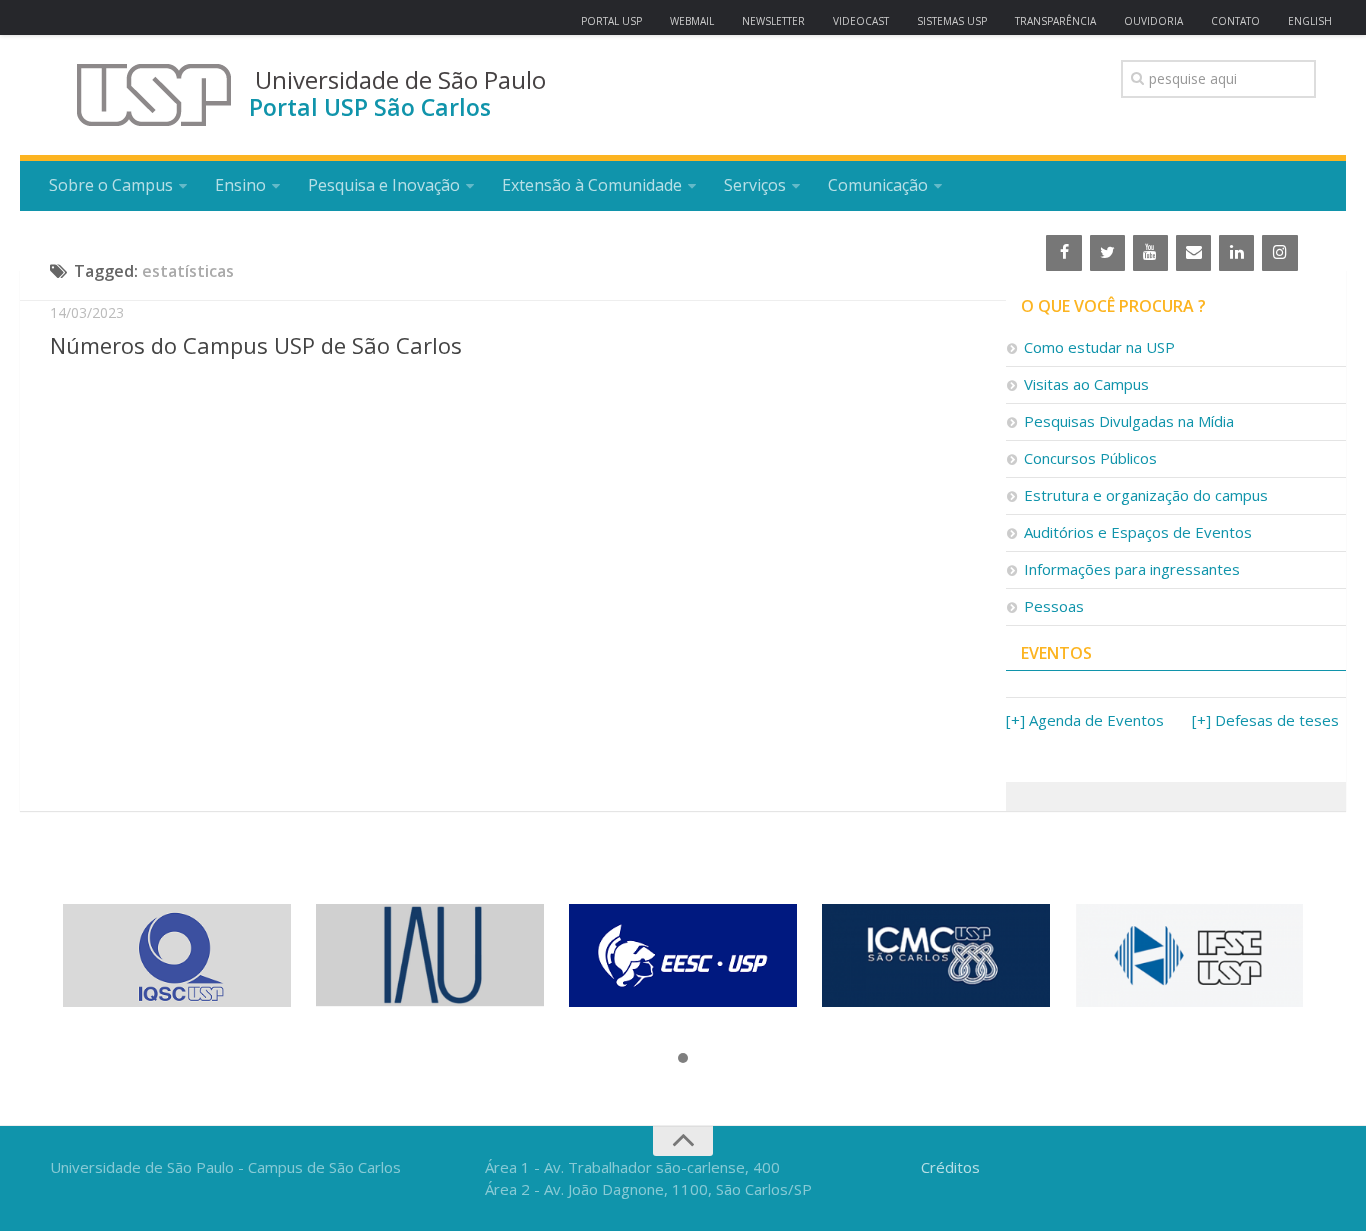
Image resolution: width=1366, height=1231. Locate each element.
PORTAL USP (611, 21)
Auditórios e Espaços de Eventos (1138, 532)
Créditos (950, 1167)
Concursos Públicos (1090, 458)
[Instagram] (1279, 253)
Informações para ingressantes (1132, 569)
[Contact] (1193, 253)
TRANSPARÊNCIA (1055, 21)
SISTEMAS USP (952, 21)
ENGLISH (1310, 21)
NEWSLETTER (773, 21)
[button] (683, 1059)
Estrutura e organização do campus (1146, 495)
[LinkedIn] (1236, 253)
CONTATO (1235, 21)
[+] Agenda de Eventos (1085, 720)
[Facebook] (1063, 253)
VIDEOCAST (861, 21)
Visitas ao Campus (1086, 384)
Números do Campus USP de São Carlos (256, 345)
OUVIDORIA (1153, 21)
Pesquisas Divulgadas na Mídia (1129, 421)
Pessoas (1054, 606)
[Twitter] (1107, 253)
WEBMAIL (692, 21)
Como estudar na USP (1099, 347)
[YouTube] (1150, 253)
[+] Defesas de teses (1265, 720)
